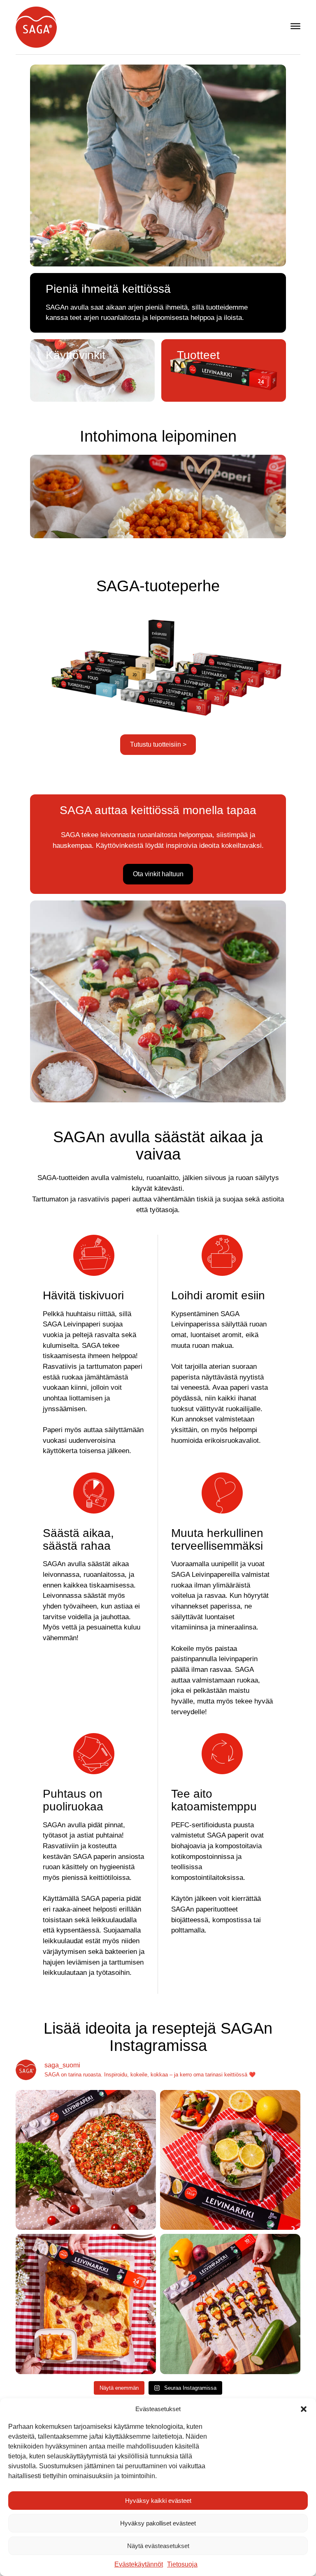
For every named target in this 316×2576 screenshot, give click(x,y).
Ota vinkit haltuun (158, 874)
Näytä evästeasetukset (158, 2546)
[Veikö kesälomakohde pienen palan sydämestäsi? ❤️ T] (86, 2160)
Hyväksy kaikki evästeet (158, 2501)
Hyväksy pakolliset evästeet (158, 2523)
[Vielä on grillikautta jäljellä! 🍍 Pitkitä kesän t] (230, 2304)
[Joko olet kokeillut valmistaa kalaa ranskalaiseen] (230, 2160)
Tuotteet (198, 355)
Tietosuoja (182, 2564)
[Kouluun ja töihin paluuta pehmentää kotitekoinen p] (86, 2304)
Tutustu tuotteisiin (158, 744)
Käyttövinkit (76, 355)
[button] (304, 2409)
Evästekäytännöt (139, 2564)
